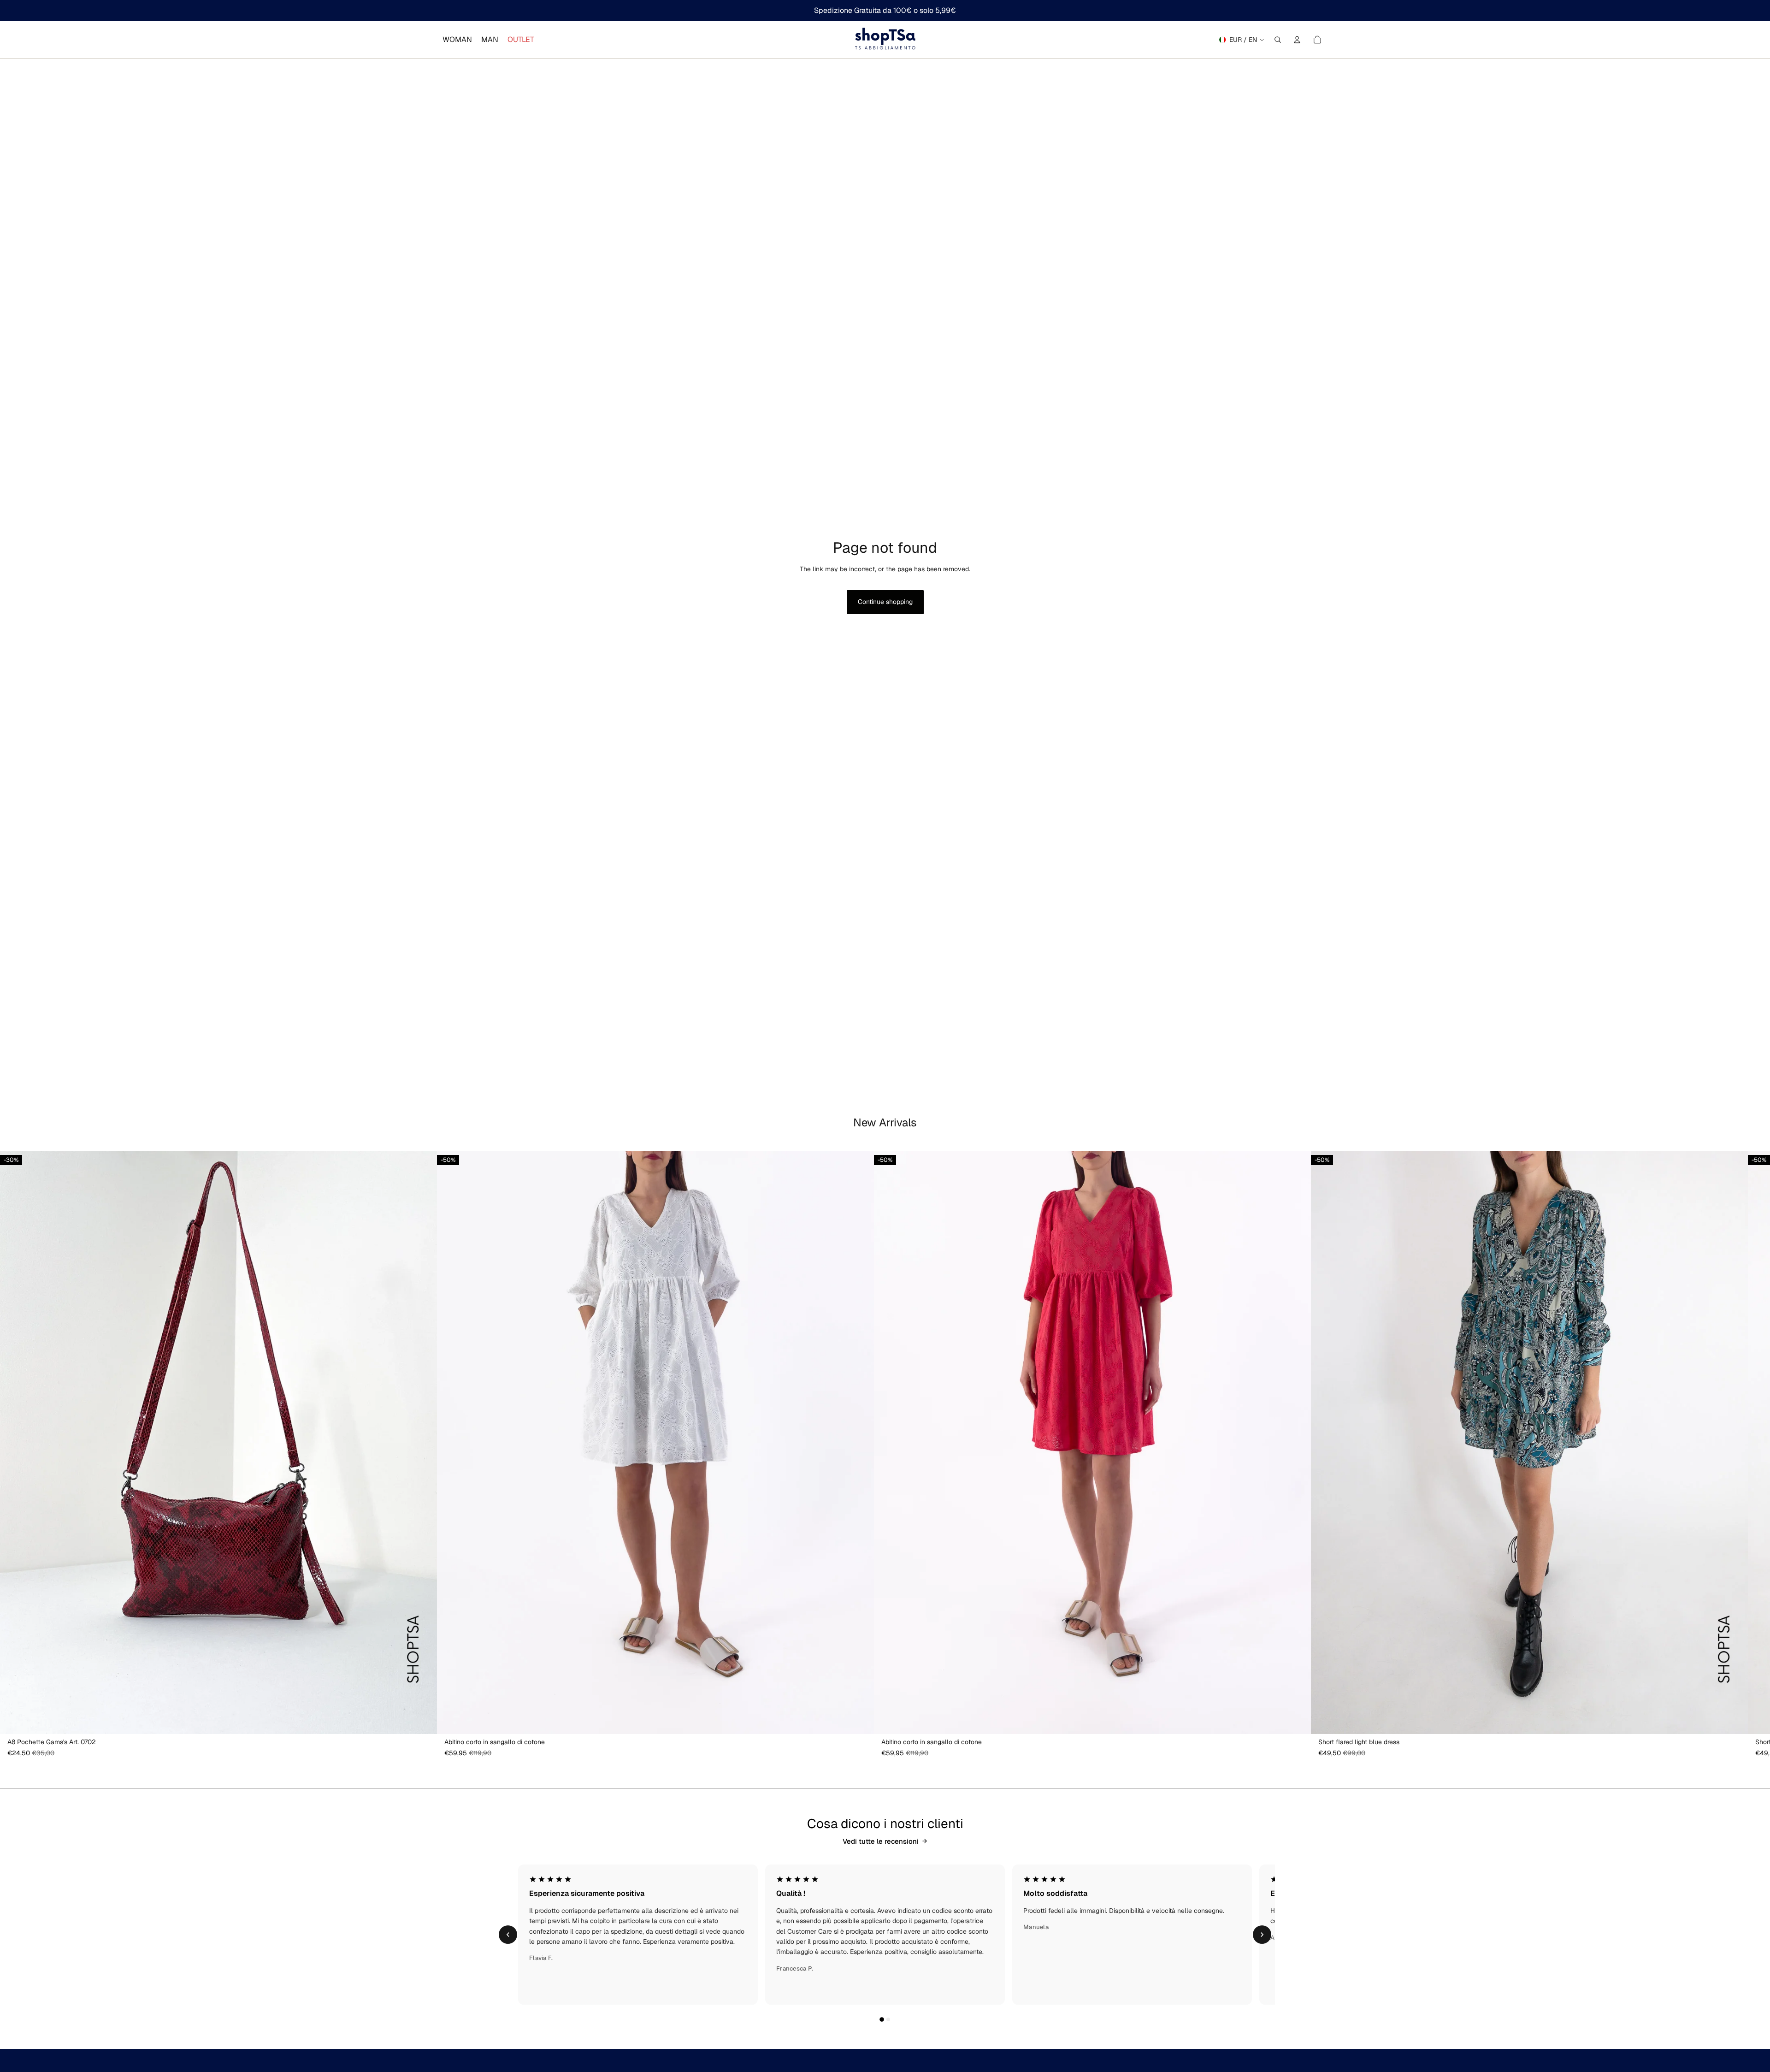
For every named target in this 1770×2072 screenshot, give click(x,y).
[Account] (1297, 40)
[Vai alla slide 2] (888, 2019)
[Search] (1278, 40)
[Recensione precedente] (508, 1935)
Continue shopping (885, 602)
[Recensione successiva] (1262, 1935)
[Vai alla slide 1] (882, 2019)
